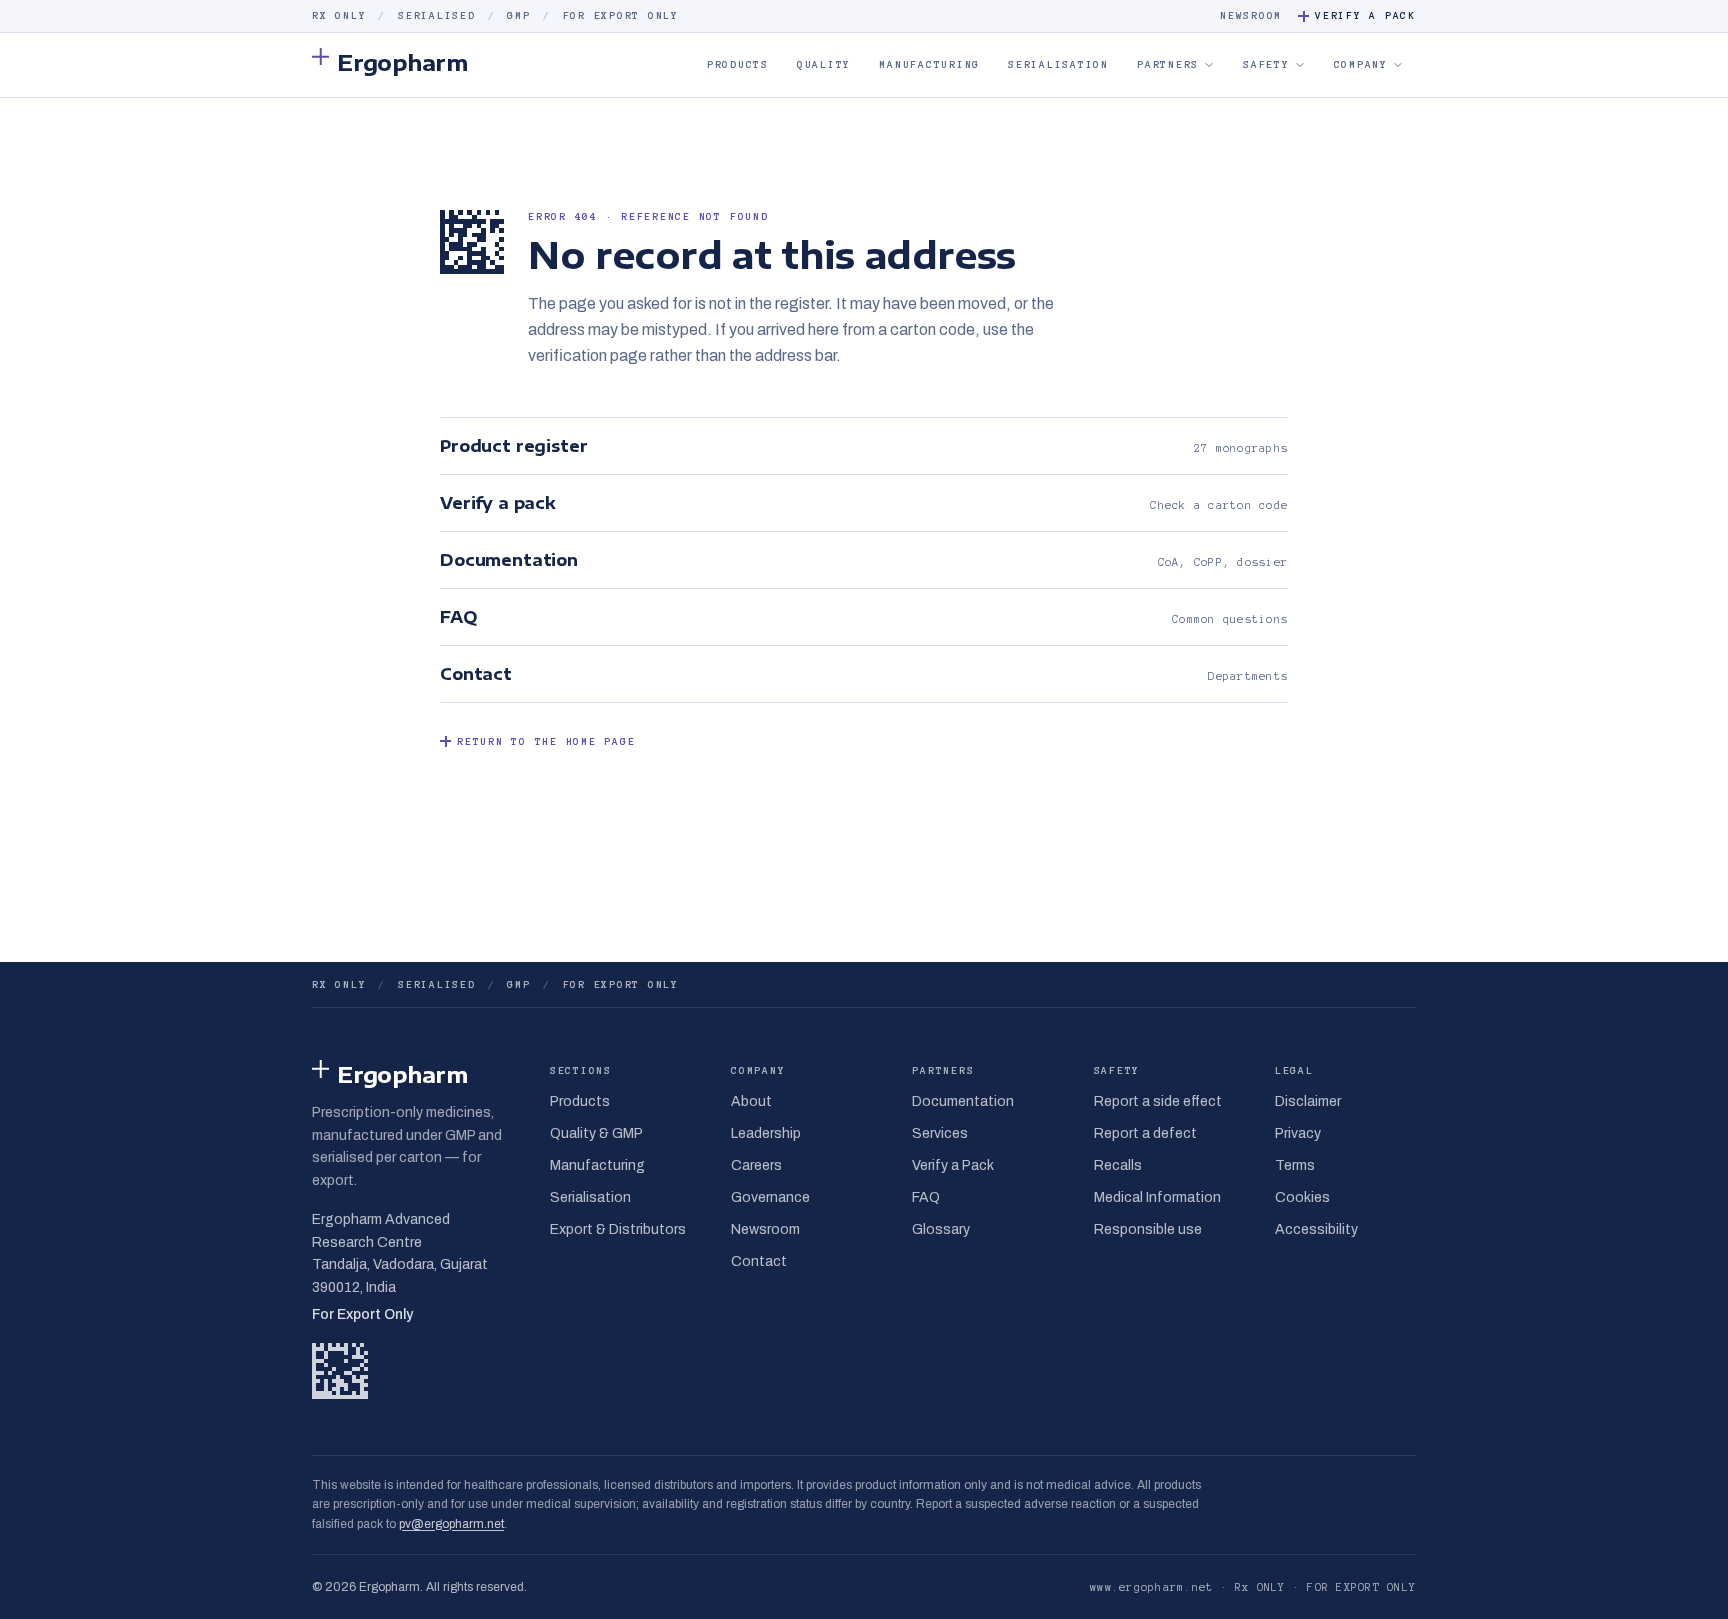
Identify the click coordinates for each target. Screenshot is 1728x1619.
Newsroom (1251, 15)
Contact (759, 1261)
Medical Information (1157, 1197)
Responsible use (1148, 1229)
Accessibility (1316, 1229)
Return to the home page (546, 741)
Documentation (963, 1101)
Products (738, 64)
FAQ (926, 1197)
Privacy (1298, 1133)
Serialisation (1058, 64)
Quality (824, 64)
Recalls (1118, 1165)
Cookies (1302, 1197)
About (751, 1101)
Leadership (766, 1133)
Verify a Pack (1365, 15)
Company (1361, 64)
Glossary (941, 1229)
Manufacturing (929, 64)
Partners (1168, 64)
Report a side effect (1158, 1101)
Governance (770, 1197)
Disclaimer (1308, 1101)
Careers (756, 1165)
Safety (1266, 64)
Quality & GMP (596, 1133)
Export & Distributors (618, 1229)
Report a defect (1145, 1133)
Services (940, 1133)
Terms (1295, 1165)
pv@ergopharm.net (451, 1524)
